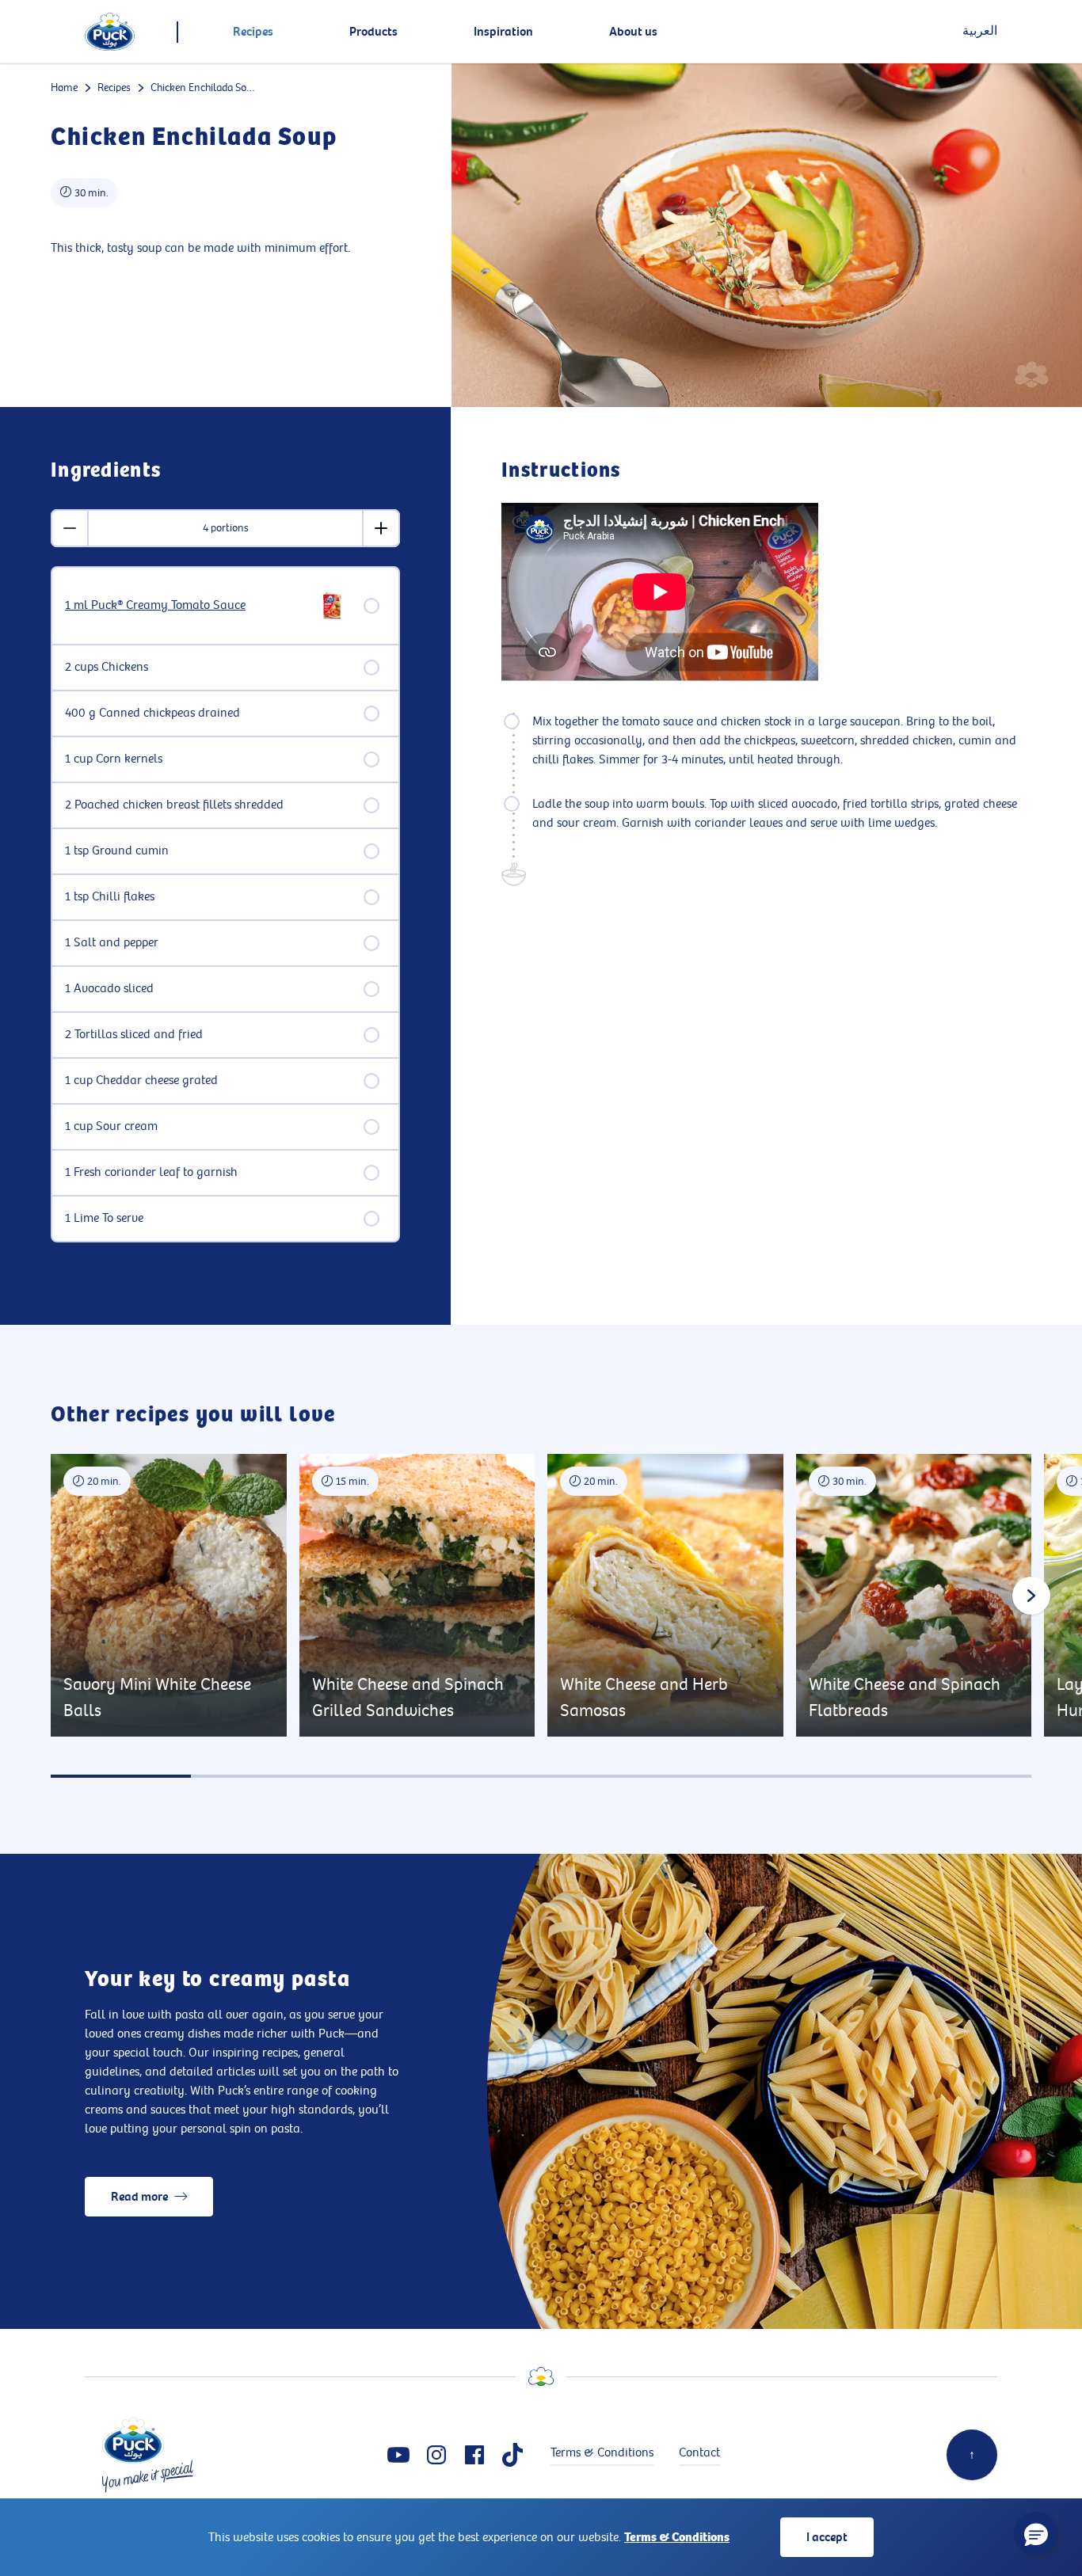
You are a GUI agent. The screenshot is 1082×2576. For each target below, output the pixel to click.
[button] (1036, 2534)
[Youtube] (398, 2455)
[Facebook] (474, 2455)
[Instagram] (436, 2455)
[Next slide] (1031, 1596)
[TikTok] (512, 2455)
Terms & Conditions (677, 2537)
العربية (980, 31)
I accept (827, 2537)
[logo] (110, 32)
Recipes (114, 88)
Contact (699, 2453)
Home (64, 88)
